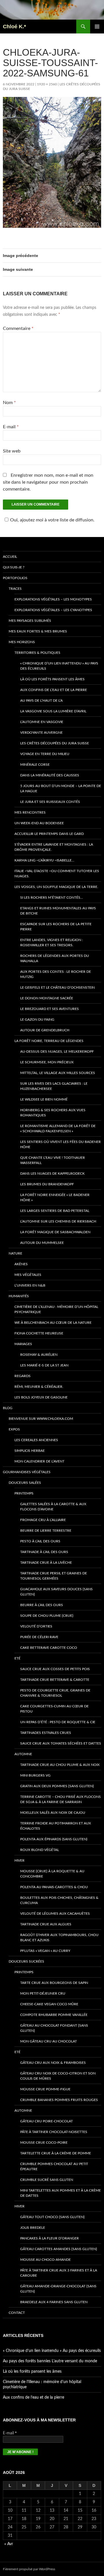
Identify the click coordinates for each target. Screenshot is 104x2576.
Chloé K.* (14, 27)
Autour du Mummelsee (42, 1243)
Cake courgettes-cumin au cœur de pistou (54, 1709)
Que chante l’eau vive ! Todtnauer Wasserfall (53, 1160)
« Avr (9, 2544)
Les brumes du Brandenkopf (47, 1184)
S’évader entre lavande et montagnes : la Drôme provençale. (54, 847)
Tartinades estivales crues (46, 1733)
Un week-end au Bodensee (39, 823)
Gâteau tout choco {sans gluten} (52, 2217)
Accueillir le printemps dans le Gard (49, 834)
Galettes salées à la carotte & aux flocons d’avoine (53, 1507)
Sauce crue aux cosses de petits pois (55, 1669)
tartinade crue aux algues (46, 1924)
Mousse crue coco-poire (44, 2143)
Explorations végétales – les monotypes (53, 599)
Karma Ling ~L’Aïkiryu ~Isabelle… (44, 860)
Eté (17, 1658)
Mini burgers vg (35, 1775)
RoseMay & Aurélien (39, 1355)
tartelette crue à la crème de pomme (56, 2153)
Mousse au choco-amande (45, 2260)
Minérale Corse (35, 765)
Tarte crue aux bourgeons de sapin (54, 1983)
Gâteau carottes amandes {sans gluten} (59, 2249)
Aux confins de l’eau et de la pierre (54, 690)
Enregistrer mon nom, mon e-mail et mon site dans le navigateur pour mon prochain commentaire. (48, 482)
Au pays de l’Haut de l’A (41, 701)
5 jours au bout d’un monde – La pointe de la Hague (61, 788)
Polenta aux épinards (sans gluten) (54, 1839)
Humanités (19, 1296)
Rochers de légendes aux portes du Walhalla (55, 958)
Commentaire (18, 328)
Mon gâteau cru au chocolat (49, 2041)
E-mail (11, 427)
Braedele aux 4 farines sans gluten (54, 2302)
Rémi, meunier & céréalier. (39, 1387)
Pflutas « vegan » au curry (45, 1951)
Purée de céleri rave (39, 1637)
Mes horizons (22, 642)
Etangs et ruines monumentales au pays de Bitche (58, 911)
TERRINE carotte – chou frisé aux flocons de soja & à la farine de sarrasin (61, 1799)
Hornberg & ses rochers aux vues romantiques (53, 1113)
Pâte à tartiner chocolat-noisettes (54, 2132)
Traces (15, 589)
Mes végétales (28, 1275)
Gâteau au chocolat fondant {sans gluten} (54, 2028)
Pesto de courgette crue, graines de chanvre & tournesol (55, 1693)
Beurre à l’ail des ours (42, 1605)
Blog (8, 1408)
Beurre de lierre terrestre (46, 1531)
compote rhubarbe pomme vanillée (54, 2015)
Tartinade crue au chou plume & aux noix (60, 1765)
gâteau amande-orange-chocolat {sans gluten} (58, 2289)
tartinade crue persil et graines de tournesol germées (54, 1576)
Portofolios (15, 578)
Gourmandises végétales (27, 1472)
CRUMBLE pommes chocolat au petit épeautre (54, 2166)
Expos (14, 1429)
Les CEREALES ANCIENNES (36, 1440)
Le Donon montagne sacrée (47, 998)
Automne (23, 1754)
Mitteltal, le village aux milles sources (58, 1073)
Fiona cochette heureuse (39, 1333)
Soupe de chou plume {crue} (47, 1616)
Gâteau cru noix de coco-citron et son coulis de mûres (58, 2076)
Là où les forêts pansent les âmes (52, 679)
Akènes (21, 1264)
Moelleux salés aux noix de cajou (53, 1813)
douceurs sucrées (26, 1961)
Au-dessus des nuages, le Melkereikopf (57, 1052)
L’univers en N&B (30, 1285)
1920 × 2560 (47, 84)
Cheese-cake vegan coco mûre (49, 2004)
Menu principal (97, 27)
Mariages (23, 1344)
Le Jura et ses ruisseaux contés (50, 802)
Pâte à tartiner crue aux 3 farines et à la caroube (59, 2273)
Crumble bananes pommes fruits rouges (59, 2100)
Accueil (10, 557)
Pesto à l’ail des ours (40, 1541)
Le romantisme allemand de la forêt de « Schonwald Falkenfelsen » (58, 1129)
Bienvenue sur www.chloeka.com (41, 1419)
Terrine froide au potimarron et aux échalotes (56, 1826)
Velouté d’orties (36, 1626)
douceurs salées (25, 1483)
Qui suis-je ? (14, 567)
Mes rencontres (30, 812)
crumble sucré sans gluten (47, 2180)
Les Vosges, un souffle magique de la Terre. (56, 887)
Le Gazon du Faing (37, 1019)
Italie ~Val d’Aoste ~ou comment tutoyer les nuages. (57, 874)
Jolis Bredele (33, 2228)
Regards (23, 1376)
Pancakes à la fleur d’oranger (50, 2238)
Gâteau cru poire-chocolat (47, 2121)
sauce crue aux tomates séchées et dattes (61, 1743)
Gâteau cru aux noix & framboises (53, 2063)
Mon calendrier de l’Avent (39, 1461)
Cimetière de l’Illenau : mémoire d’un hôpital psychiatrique (56, 1309)
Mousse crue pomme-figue (45, 2089)
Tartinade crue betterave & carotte (55, 1680)
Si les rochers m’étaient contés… (52, 898)
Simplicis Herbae (30, 1451)
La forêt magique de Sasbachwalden (55, 1232)
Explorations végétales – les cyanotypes (53, 610)
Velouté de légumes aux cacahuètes (55, 1914)
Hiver (19, 1860)
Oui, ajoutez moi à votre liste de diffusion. (52, 520)
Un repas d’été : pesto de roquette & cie (58, 1722)
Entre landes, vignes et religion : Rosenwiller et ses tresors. (52, 942)
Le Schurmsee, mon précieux (47, 1062)
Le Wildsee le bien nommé (44, 1099)
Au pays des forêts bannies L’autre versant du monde (50, 2361)
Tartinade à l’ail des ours (44, 1552)
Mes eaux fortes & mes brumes (38, 631)
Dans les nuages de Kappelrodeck (52, 1174)
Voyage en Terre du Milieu (45, 754)
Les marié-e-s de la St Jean (44, 1365)
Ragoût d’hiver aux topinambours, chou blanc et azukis (59, 1937)
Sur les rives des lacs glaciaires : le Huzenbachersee (54, 1086)
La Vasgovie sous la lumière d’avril (53, 711)
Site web (12, 451)
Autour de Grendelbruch (45, 1030)
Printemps (24, 1493)
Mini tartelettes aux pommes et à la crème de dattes (61, 2193)
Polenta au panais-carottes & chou (54, 1887)
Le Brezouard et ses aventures (50, 1009)
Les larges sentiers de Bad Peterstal (55, 1211)
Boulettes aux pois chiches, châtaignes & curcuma (59, 1900)
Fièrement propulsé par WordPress (29, 2569)
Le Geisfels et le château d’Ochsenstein (57, 987)
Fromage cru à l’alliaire (43, 1520)
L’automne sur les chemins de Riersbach (58, 1221)
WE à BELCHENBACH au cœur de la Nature (53, 1323)
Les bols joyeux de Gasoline (41, 1397)
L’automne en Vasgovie (42, 722)
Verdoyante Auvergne (41, 733)
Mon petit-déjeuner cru (43, 1993)
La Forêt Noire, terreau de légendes (49, 1041)
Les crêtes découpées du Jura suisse (55, 743)
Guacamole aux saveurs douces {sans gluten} (56, 1592)
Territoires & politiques (37, 653)
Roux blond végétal (40, 1850)
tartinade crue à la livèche (46, 1563)
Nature (15, 1253)
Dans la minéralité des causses (50, 775)
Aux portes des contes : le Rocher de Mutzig (56, 974)
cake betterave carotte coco (49, 1648)
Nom (9, 403)
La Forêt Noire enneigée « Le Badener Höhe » (55, 1197)
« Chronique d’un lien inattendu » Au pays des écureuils (59, 666)
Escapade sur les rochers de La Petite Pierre (56, 927)
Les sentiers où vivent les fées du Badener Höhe (61, 1144)
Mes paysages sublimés (30, 621)
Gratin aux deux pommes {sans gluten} (57, 1786)
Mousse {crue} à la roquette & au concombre (52, 1874)
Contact (17, 2313)
